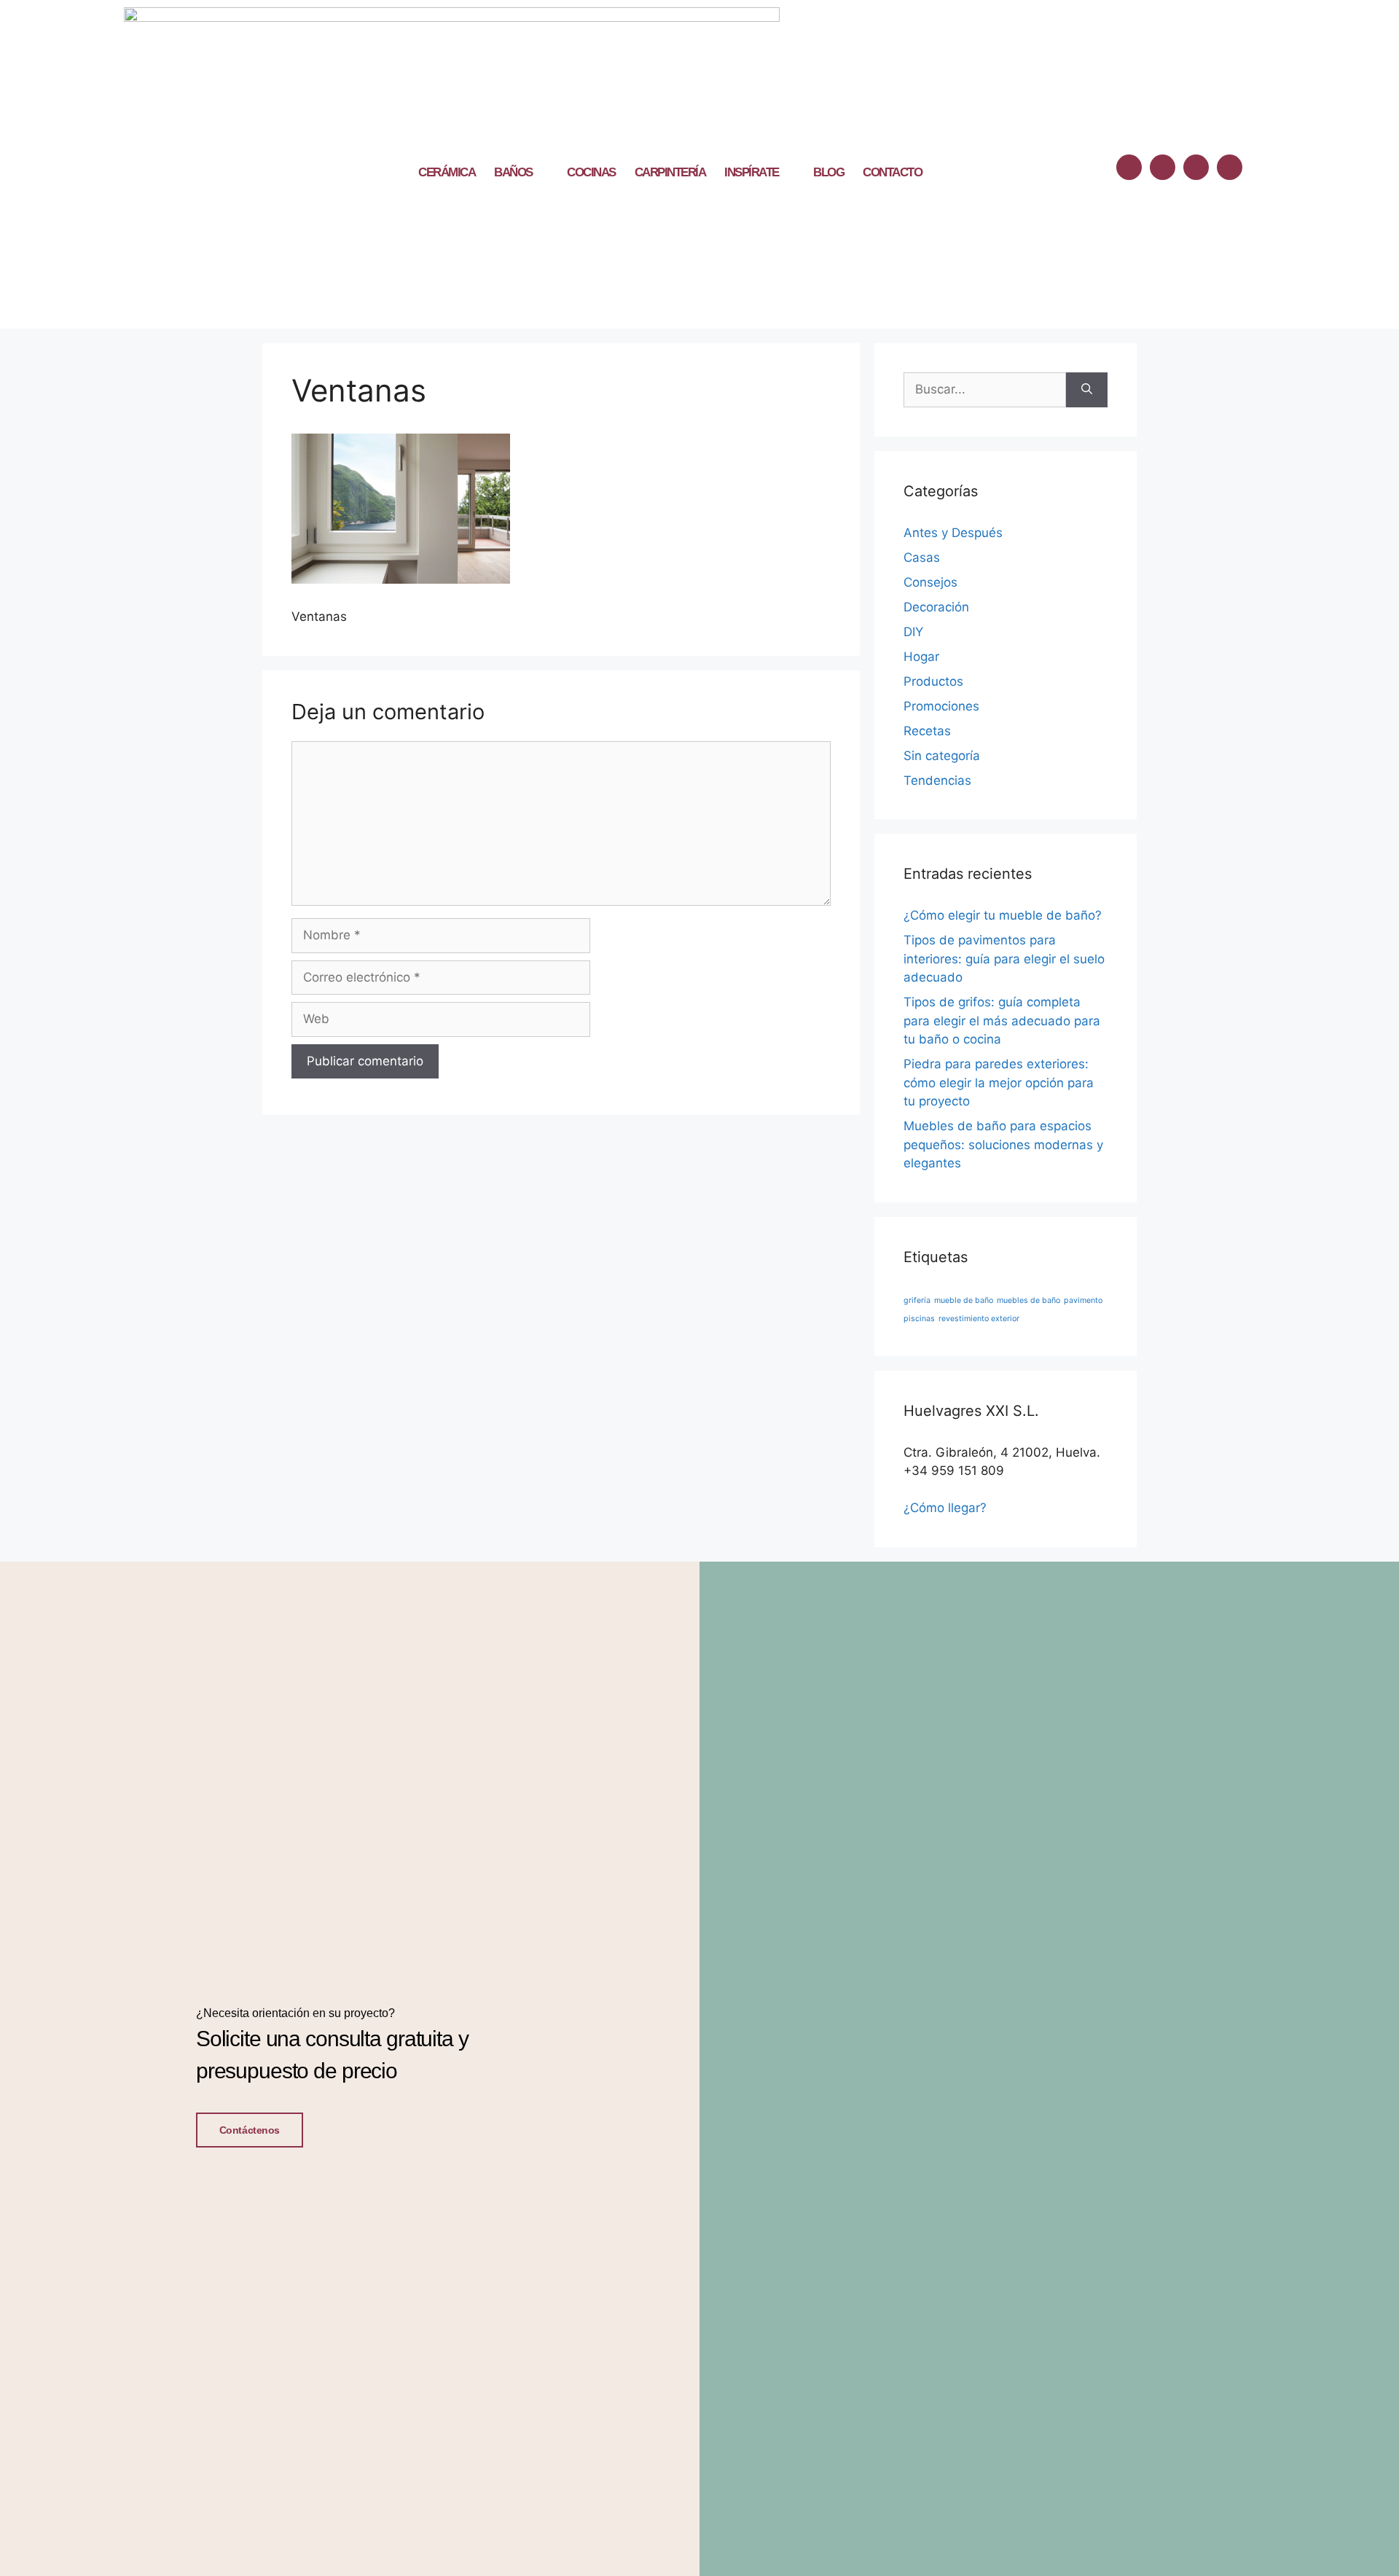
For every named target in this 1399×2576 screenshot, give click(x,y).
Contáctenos (250, 2130)
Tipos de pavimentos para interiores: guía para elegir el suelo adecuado (1004, 959)
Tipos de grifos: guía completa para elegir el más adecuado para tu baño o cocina (1002, 1021)
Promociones (941, 706)
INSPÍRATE (752, 172)
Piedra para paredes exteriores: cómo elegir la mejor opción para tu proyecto (999, 1083)
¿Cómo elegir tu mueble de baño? (1003, 915)
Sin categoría (942, 756)
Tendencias (937, 780)
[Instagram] (1163, 167)
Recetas (927, 731)
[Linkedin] (1196, 167)
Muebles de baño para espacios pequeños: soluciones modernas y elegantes (1003, 1144)
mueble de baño (964, 1300)
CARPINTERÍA (670, 172)
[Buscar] (1087, 390)
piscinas (919, 1319)
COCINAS (591, 172)
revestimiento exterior (979, 1319)
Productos (933, 681)
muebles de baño (1028, 1300)
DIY (913, 632)
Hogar (921, 657)
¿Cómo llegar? (945, 1508)
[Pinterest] (1230, 167)
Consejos (930, 582)
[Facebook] (1129, 167)
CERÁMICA (447, 172)
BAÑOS (513, 172)
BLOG (828, 172)
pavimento (1083, 1300)
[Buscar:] (985, 390)
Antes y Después (953, 533)
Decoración (936, 607)
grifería (917, 1300)
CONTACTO (892, 172)
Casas (922, 557)
